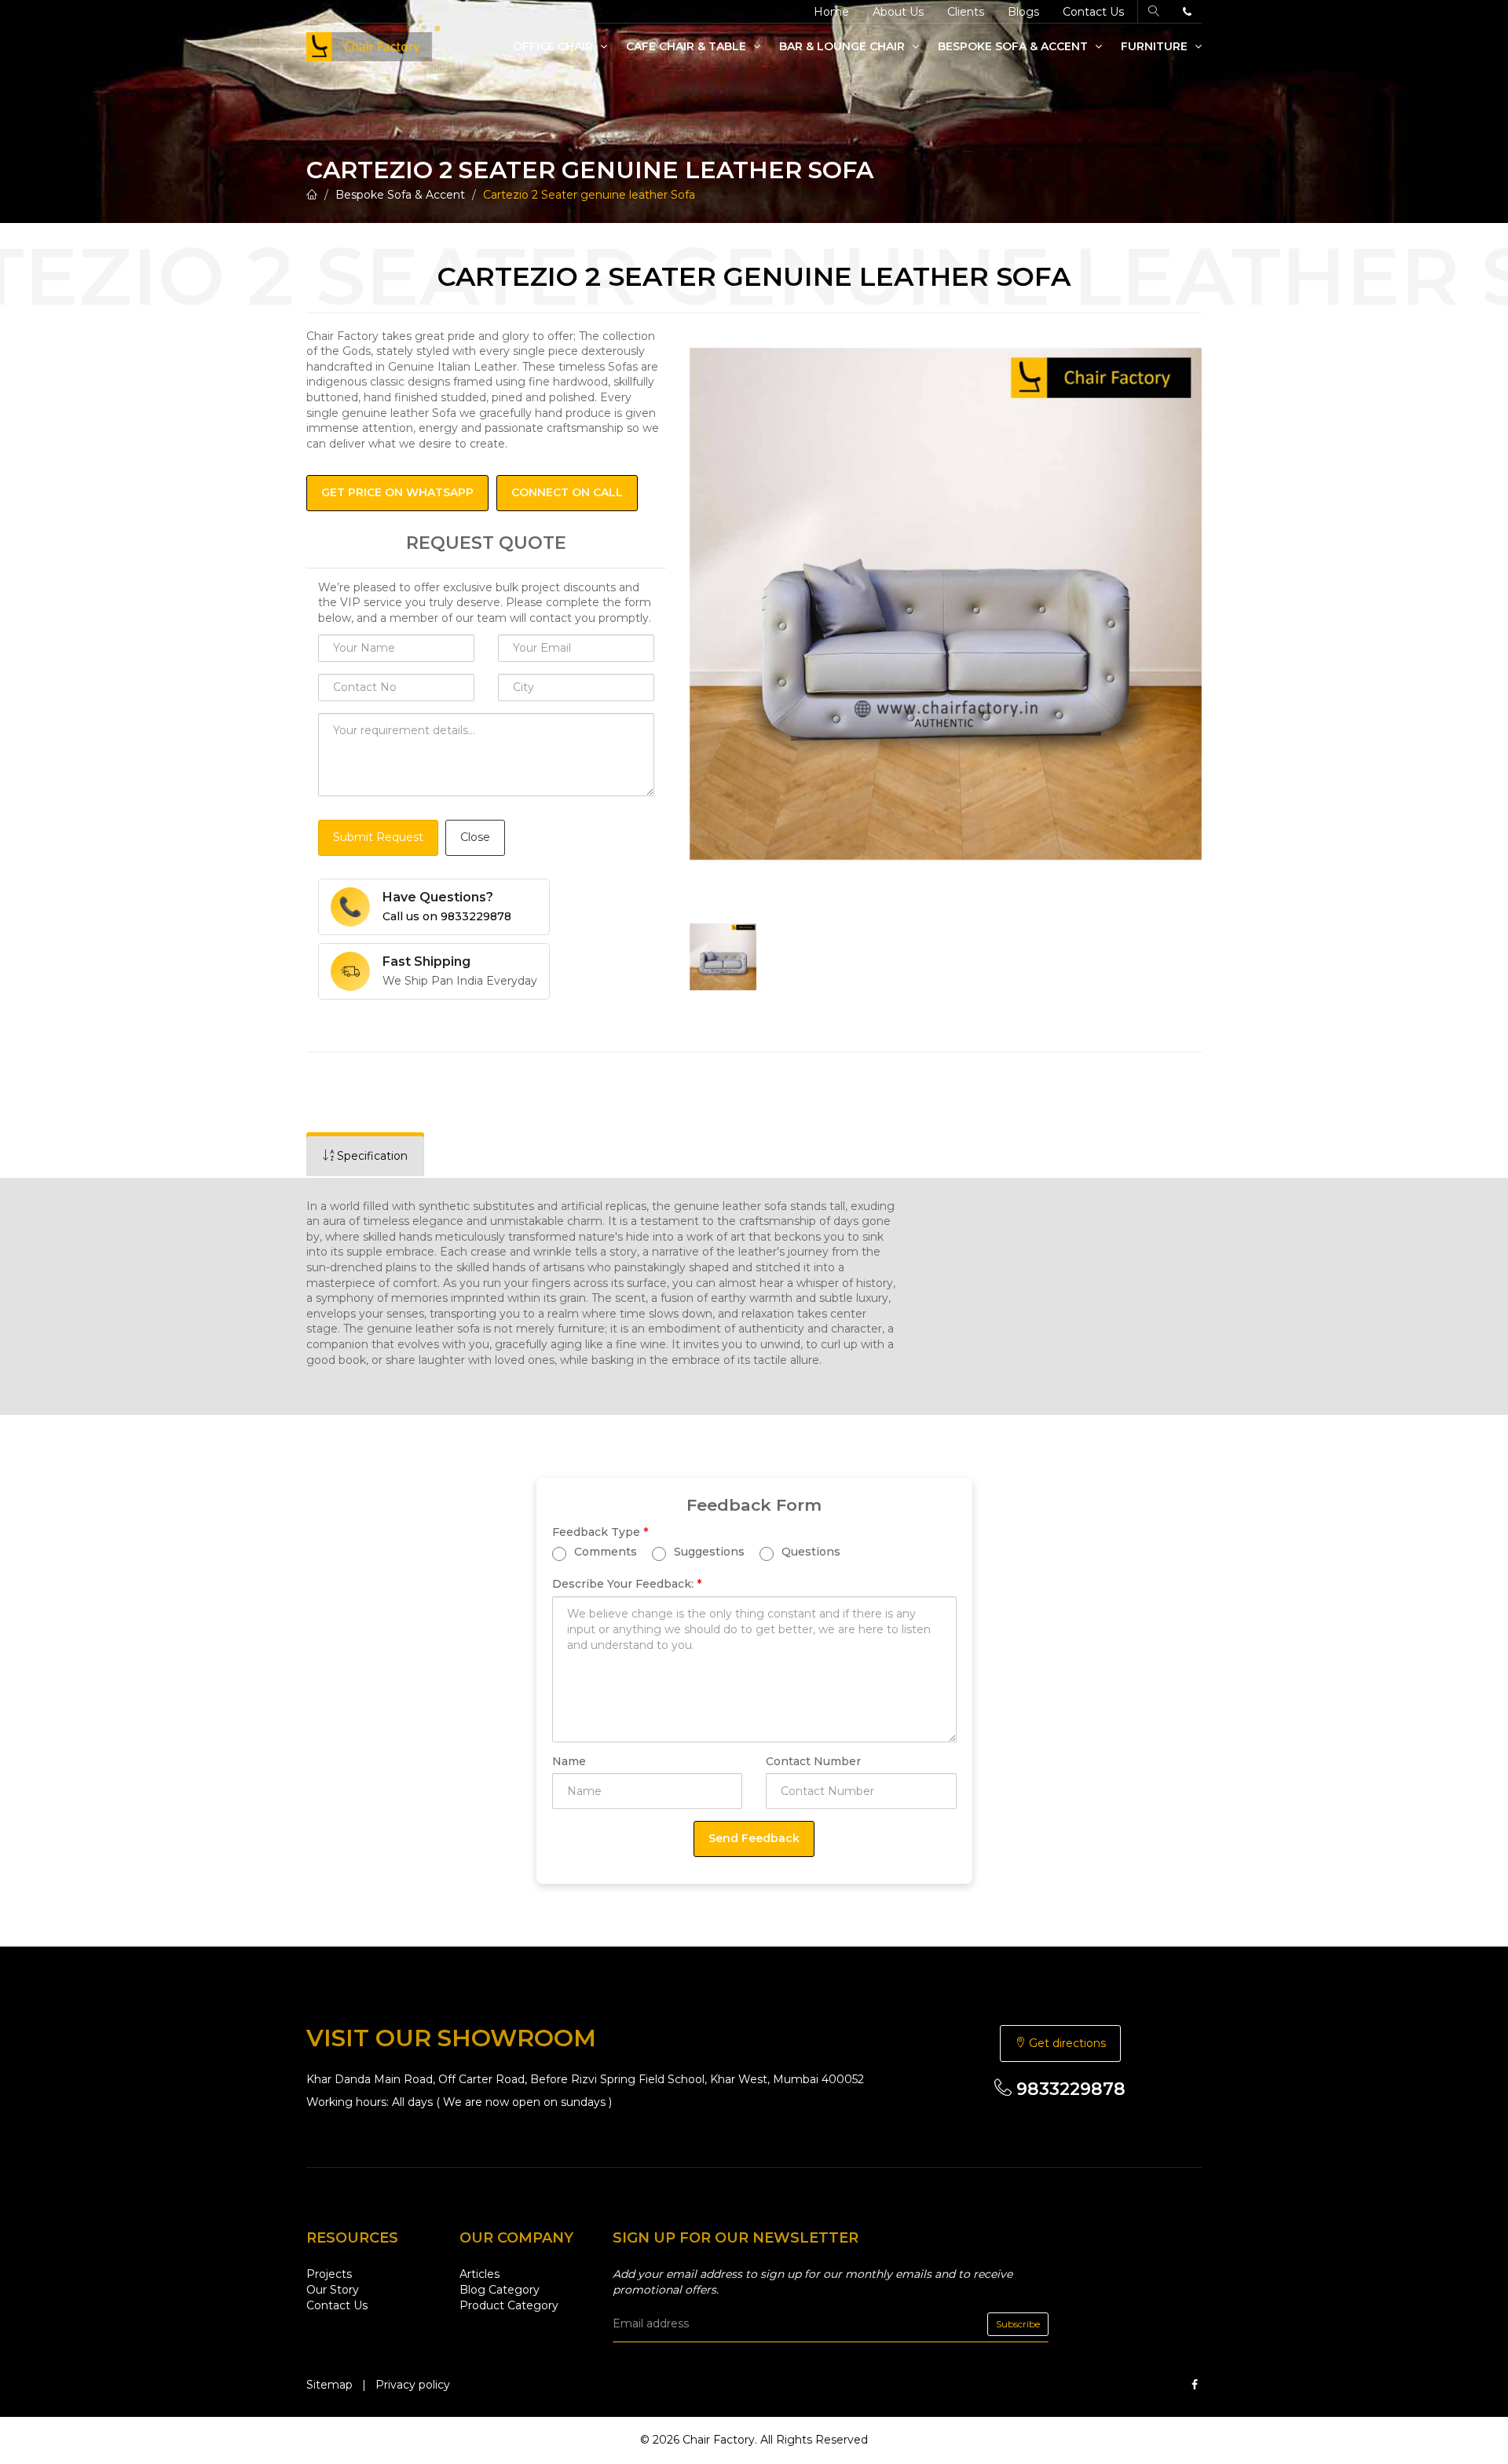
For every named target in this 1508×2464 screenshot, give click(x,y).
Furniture (1156, 46)
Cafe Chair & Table (688, 46)
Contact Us (1093, 12)
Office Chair (555, 46)
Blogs (1023, 12)
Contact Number (813, 1761)
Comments (604, 1552)
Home (831, 12)
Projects (329, 2274)
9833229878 (1069, 2089)
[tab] (365, 1156)
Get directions (1066, 2043)
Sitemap (329, 2385)
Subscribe (1018, 2324)
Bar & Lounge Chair (844, 46)
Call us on (447, 916)
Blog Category (500, 2290)
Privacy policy (413, 2385)
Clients (966, 12)
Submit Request (378, 837)
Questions (809, 1552)
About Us (898, 12)
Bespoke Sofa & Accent (1014, 46)
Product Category (509, 2305)
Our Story (333, 2290)
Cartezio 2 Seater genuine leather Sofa (589, 195)
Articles (479, 2274)
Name (569, 1761)
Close (475, 837)
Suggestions (708, 1552)
